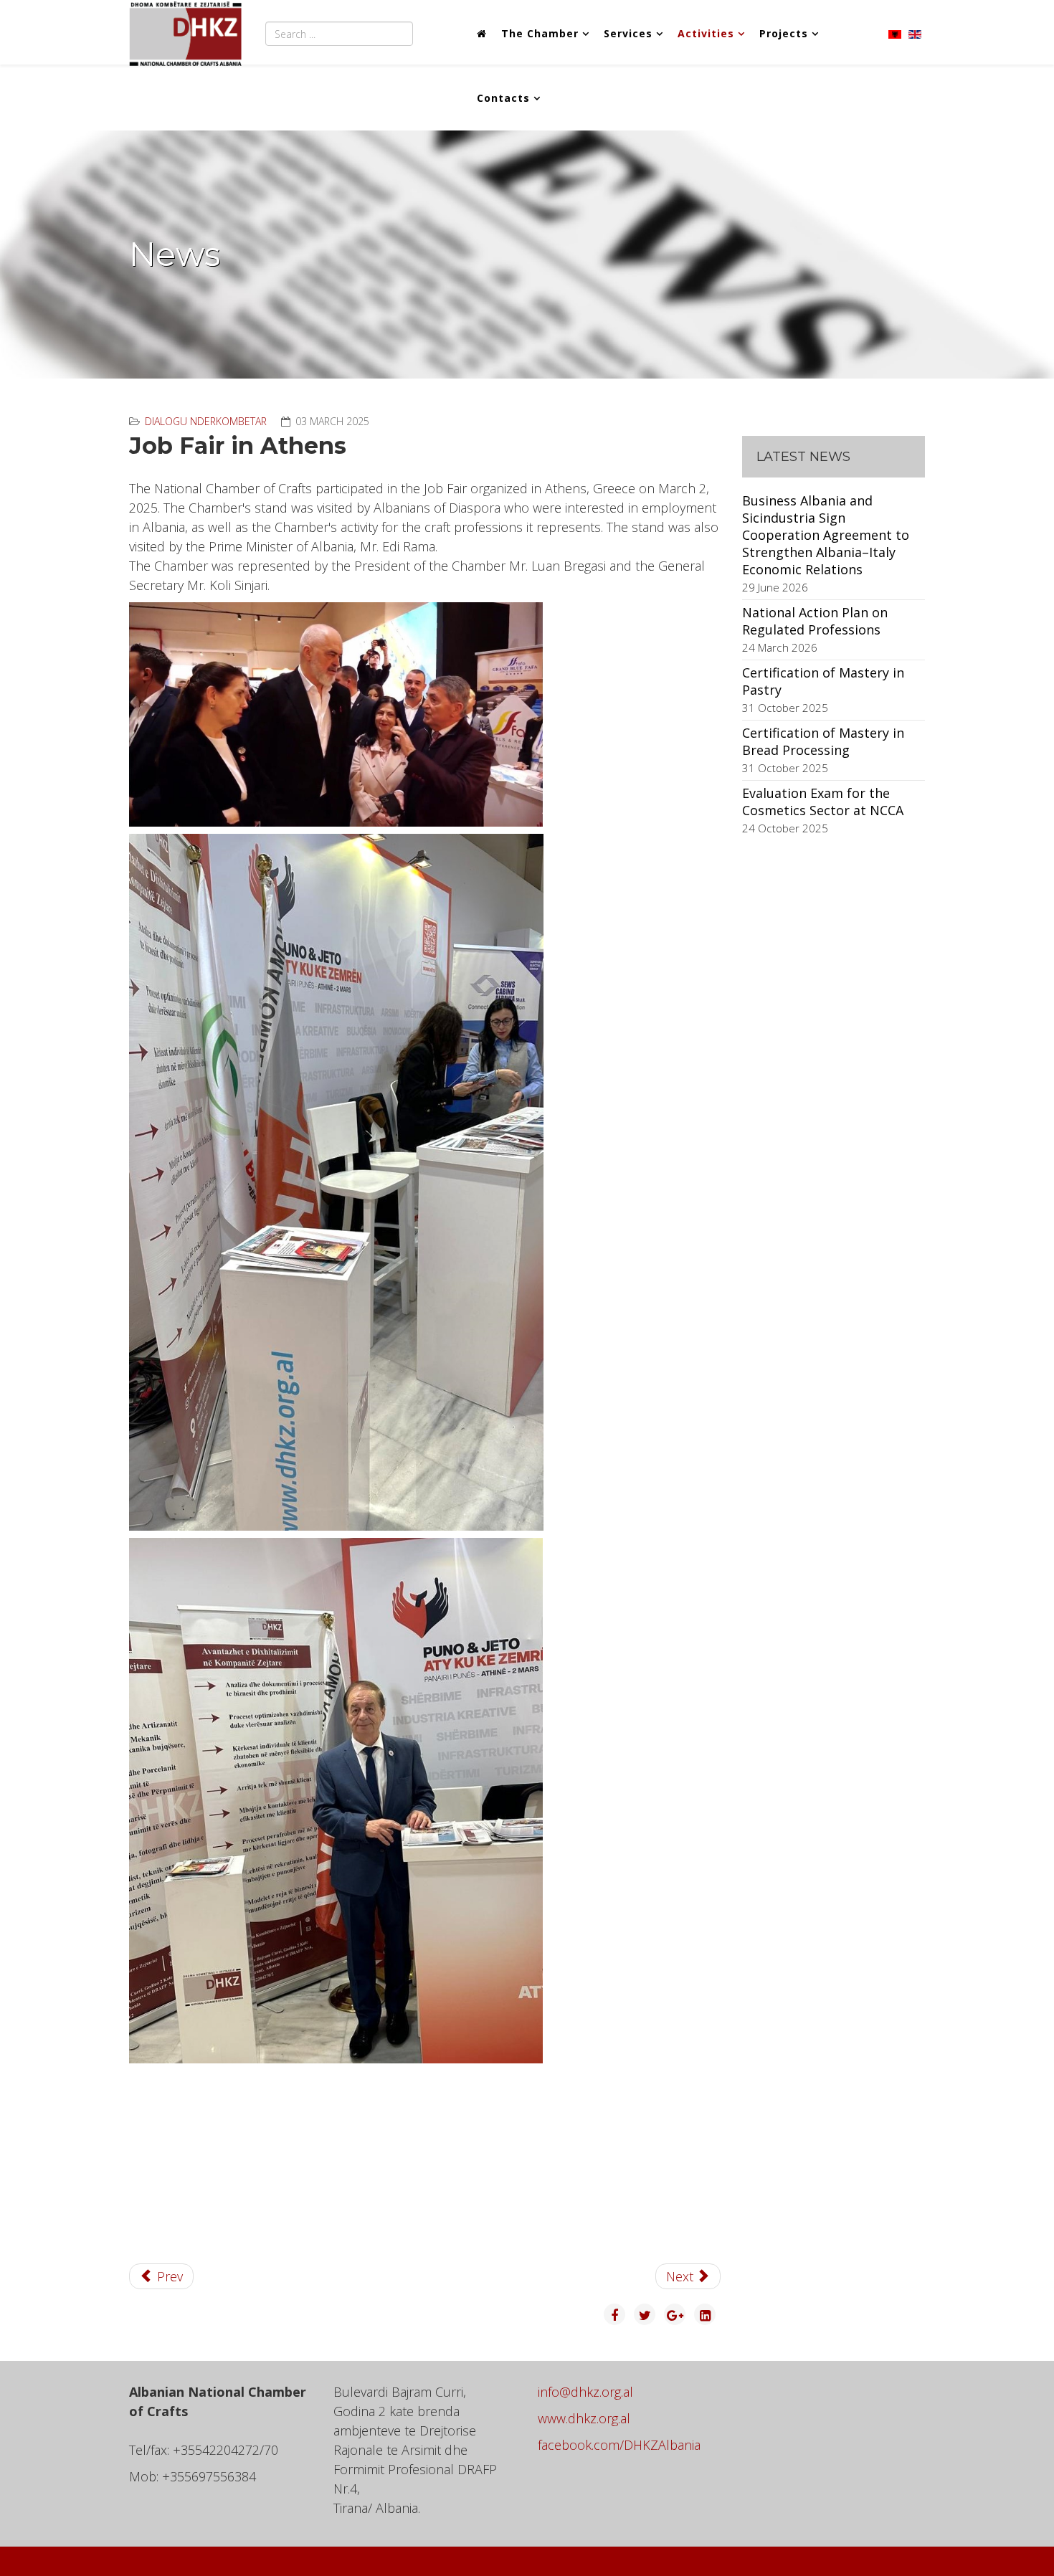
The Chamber (540, 33)
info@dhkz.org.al (585, 2392)
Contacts (503, 98)
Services (628, 33)
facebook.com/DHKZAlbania (619, 2445)
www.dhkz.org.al (584, 2418)
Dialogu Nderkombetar (206, 421)
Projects (784, 33)
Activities (706, 33)
